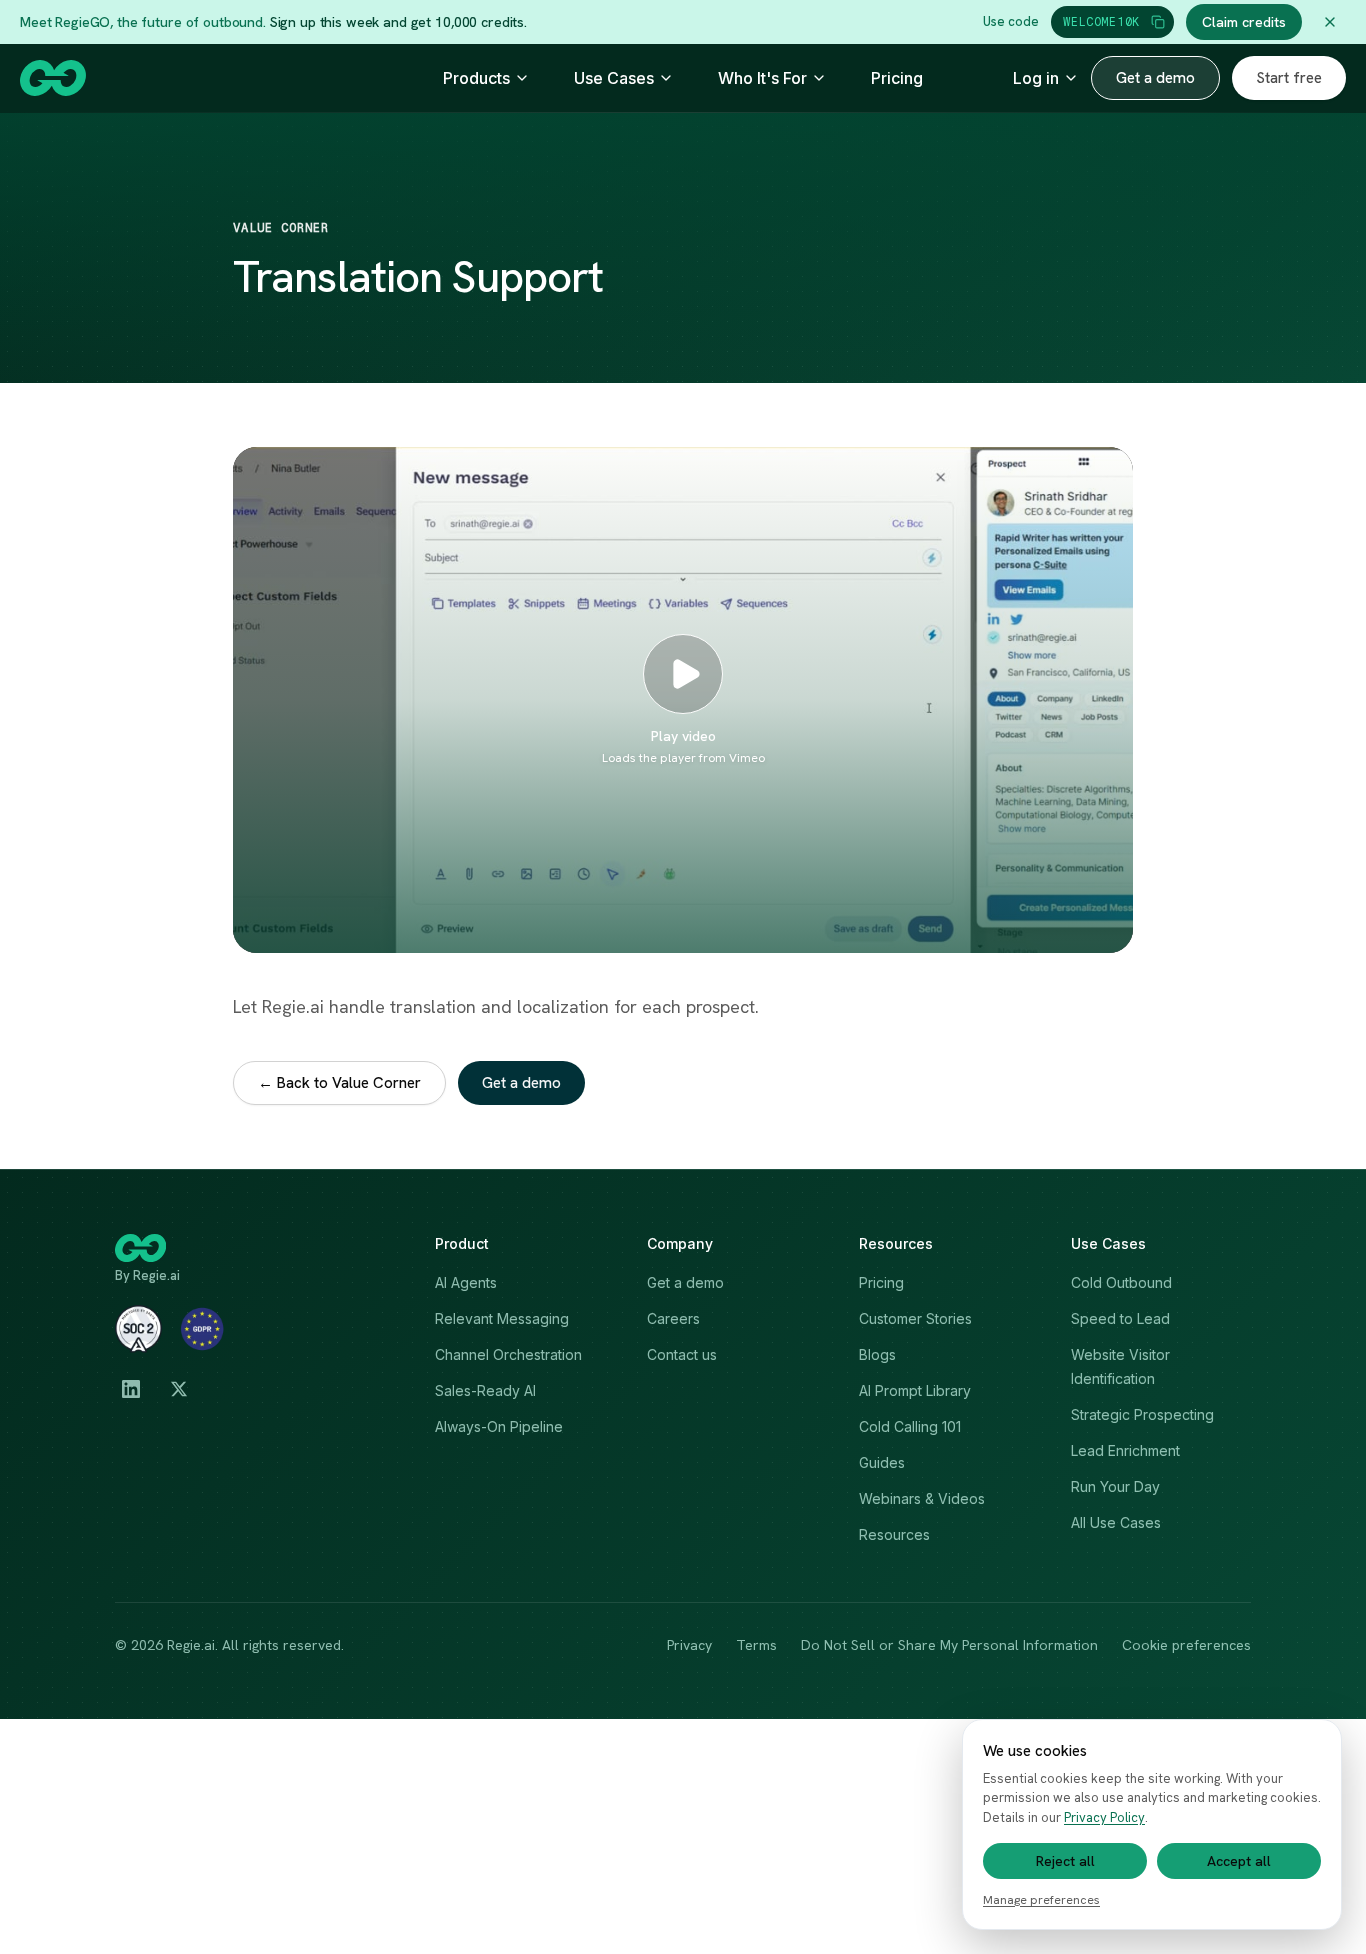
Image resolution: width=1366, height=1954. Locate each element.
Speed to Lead (1120, 1318)
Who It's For (762, 78)
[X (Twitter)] (179, 1389)
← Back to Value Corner (339, 1083)
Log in (1036, 78)
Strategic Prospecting (1142, 1414)
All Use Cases (1116, 1522)
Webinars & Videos (922, 1498)
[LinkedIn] (131, 1389)
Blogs (877, 1354)
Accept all (1239, 1861)
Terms (756, 1645)
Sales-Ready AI (485, 1390)
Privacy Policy (1104, 1817)
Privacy (689, 1645)
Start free (1289, 78)
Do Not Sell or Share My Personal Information (949, 1645)
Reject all (1065, 1861)
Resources (894, 1534)
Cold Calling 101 (910, 1426)
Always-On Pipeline (499, 1426)
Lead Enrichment (1125, 1450)
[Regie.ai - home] (53, 78)
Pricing (897, 78)
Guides (882, 1462)
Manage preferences (1041, 1900)
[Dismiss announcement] (1330, 22)
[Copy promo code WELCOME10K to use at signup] (1158, 22)
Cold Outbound (1121, 1282)
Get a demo (1155, 78)
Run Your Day (1115, 1486)
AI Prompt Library (915, 1390)
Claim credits (1244, 22)
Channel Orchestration (508, 1354)
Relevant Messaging (502, 1318)
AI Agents (466, 1282)
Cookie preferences (1186, 1645)
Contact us (682, 1354)
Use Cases (614, 78)
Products (476, 78)
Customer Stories (915, 1318)
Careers (673, 1318)
